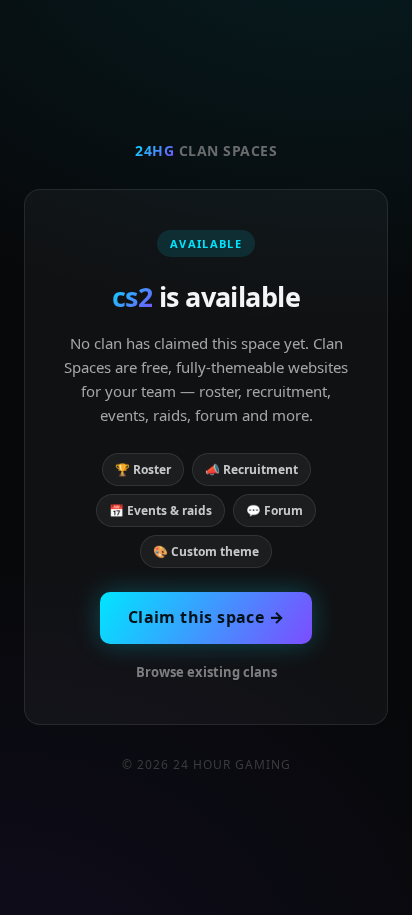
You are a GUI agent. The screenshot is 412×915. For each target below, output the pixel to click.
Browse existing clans (206, 672)
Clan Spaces (206, 150)
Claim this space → (206, 617)
